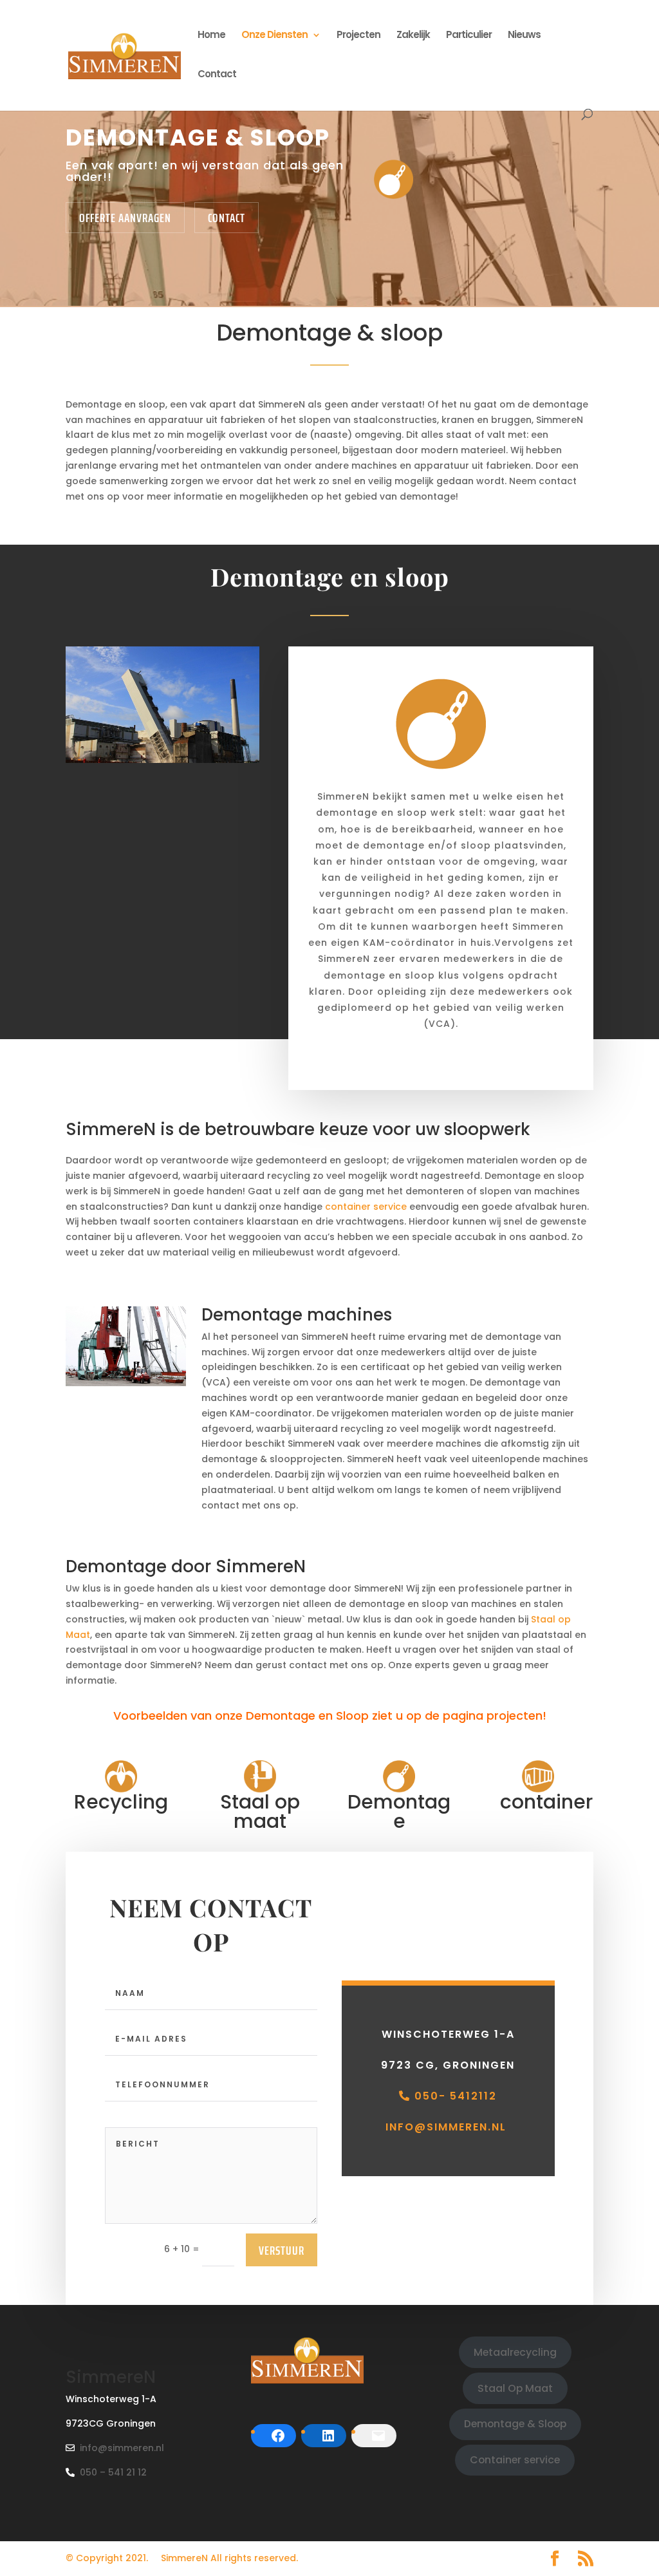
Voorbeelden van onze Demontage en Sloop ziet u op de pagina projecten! (330, 1716)
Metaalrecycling (515, 2352)
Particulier (469, 36)
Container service (515, 2460)
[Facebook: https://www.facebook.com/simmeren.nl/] (278, 2436)
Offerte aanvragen (125, 218)
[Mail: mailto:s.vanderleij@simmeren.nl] (378, 2436)
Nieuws (524, 36)
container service (366, 1207)
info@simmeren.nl (446, 2127)
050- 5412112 (456, 2096)
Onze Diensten (274, 36)
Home (211, 36)
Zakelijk (413, 36)
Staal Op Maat (515, 2388)
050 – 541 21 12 (112, 2472)
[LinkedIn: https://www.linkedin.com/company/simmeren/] (328, 2436)
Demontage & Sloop (515, 2424)
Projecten (358, 36)
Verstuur (282, 2250)
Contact (217, 75)
